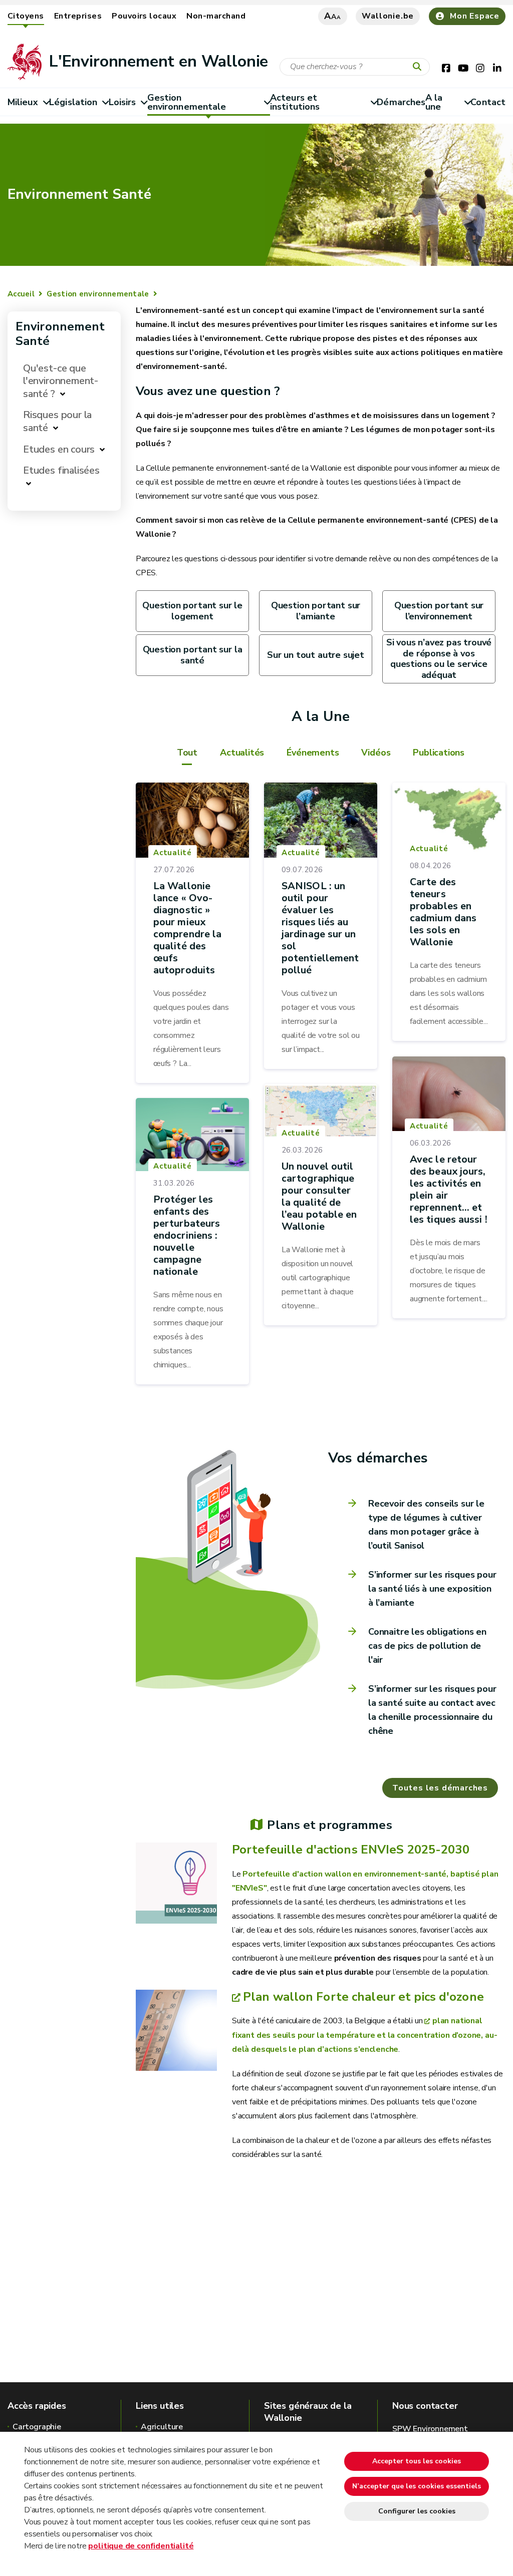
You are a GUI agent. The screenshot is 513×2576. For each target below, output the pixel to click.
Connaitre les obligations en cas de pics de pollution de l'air (427, 1646)
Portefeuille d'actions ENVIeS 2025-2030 (351, 1850)
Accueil (21, 294)
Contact (488, 102)
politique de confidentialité (141, 2546)
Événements (313, 753)
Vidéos (376, 753)
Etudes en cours (59, 449)
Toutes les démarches (440, 1788)
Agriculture (162, 2427)
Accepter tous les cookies (417, 2461)
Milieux (23, 102)
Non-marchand (216, 16)
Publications (439, 753)
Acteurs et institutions (295, 102)
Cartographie (37, 2427)
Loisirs (122, 102)
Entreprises (78, 16)
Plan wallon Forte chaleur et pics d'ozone (363, 1997)
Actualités (242, 753)
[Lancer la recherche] (419, 67)
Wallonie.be (388, 16)
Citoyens (26, 16)
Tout (187, 753)
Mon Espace (475, 16)
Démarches (401, 102)
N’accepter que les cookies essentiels (417, 2486)
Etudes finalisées (61, 470)
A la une (434, 102)
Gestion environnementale (187, 102)
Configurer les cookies (417, 2511)
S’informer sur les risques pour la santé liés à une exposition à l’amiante (432, 1589)
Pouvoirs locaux (144, 16)
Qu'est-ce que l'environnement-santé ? (61, 381)
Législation (73, 102)
